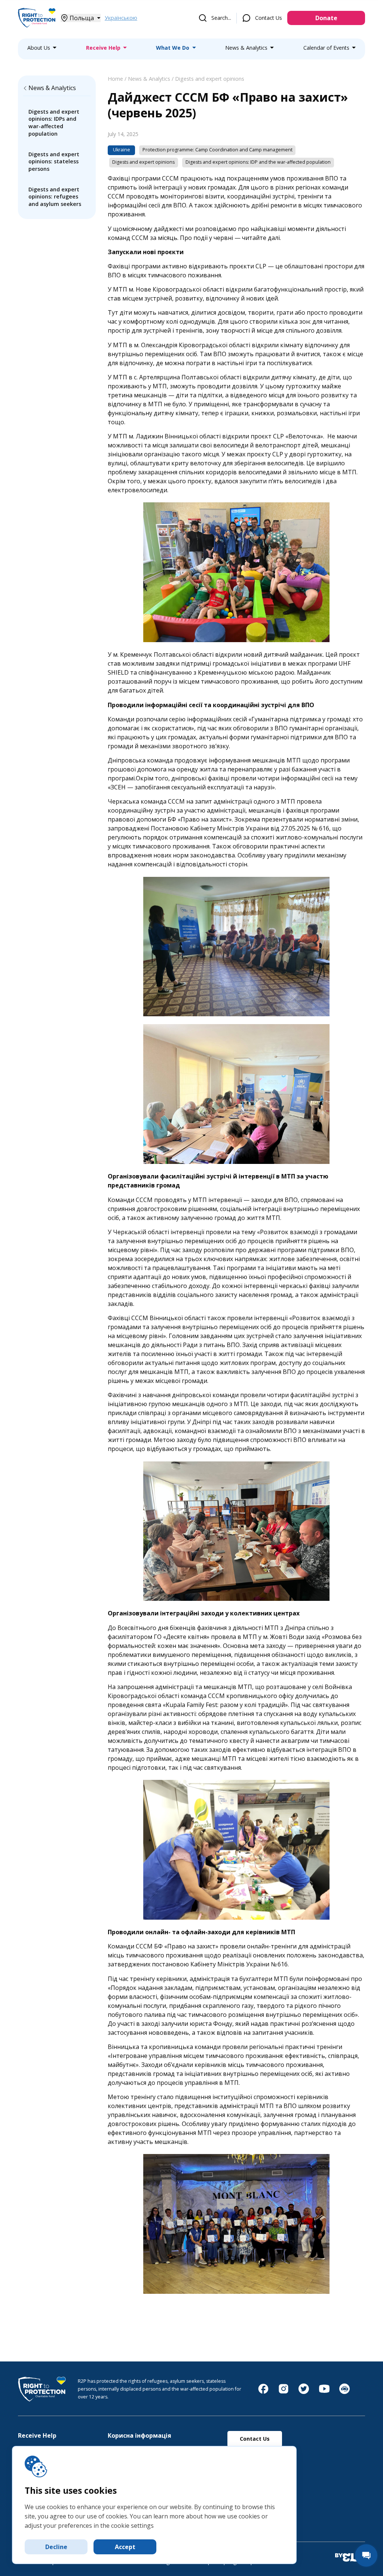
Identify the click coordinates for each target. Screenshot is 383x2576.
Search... (221, 18)
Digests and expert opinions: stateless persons (54, 161)
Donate (326, 18)
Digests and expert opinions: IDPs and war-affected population (54, 123)
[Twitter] (304, 2392)
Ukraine (122, 150)
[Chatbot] (344, 2392)
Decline (56, 2547)
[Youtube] (324, 2392)
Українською (121, 18)
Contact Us (269, 18)
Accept (125, 2547)
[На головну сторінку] (37, 27)
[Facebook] (263, 2392)
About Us (39, 48)
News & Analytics (246, 48)
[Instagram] (284, 2392)
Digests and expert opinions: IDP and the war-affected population (258, 162)
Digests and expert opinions (210, 79)
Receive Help (103, 48)
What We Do (173, 48)
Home (115, 79)
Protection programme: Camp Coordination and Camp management (217, 150)
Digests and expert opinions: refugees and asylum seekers (55, 197)
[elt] (350, 2558)
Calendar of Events (326, 48)
